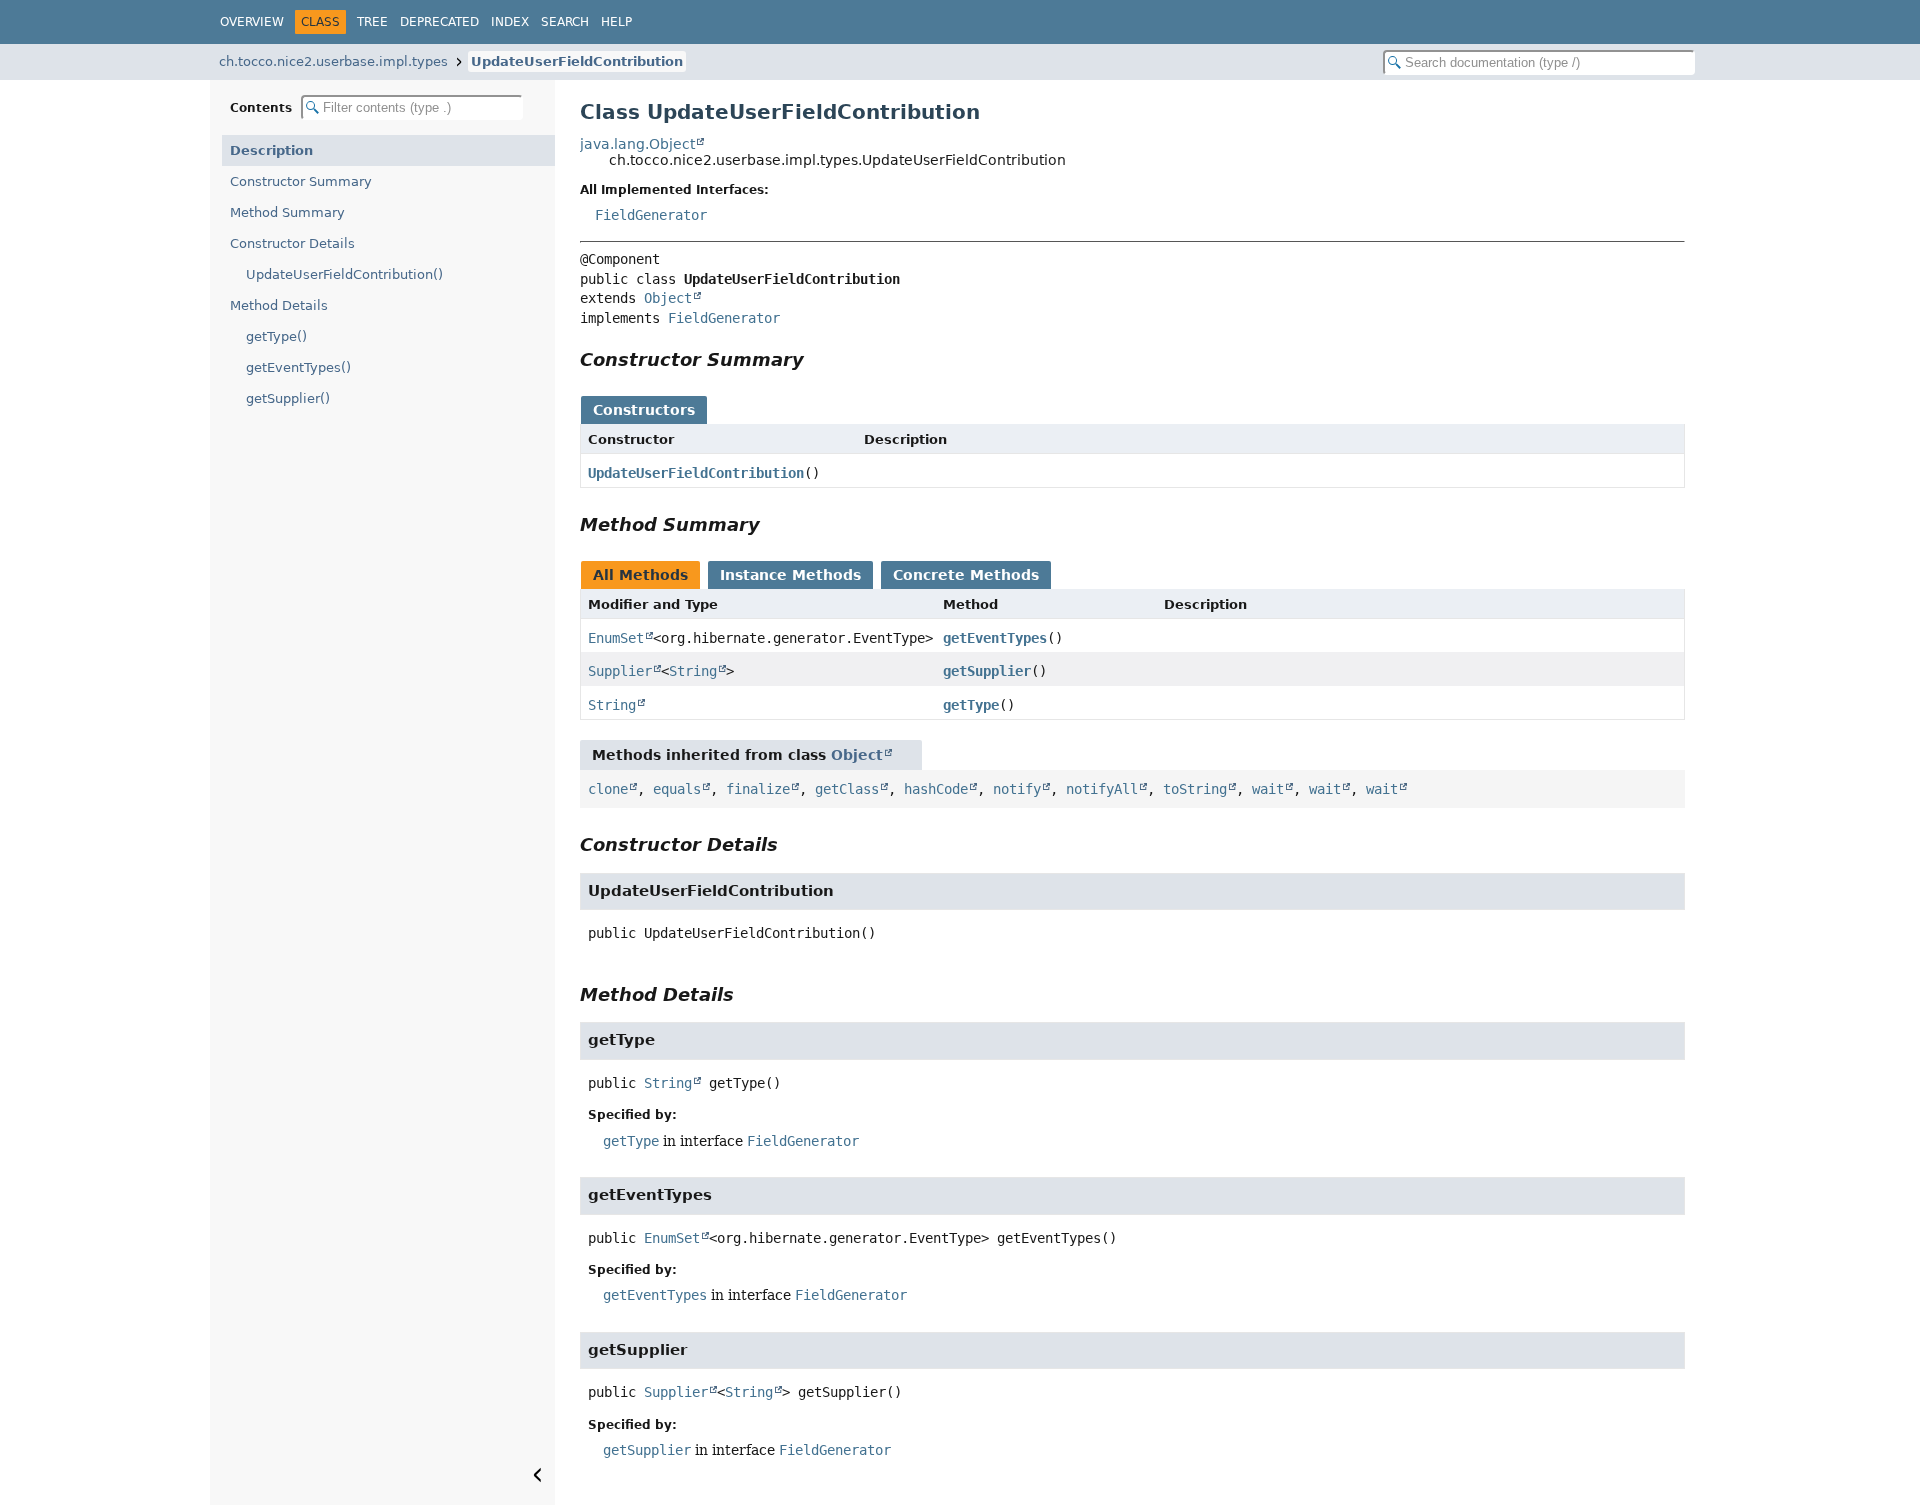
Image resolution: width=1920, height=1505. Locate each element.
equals (677, 789)
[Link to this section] (818, 359)
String (693, 671)
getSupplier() (288, 398)
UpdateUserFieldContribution (577, 61)
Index (510, 22)
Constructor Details (292, 243)
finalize (758, 789)
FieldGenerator (651, 215)
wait (1268, 789)
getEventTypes (995, 638)
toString (1195, 789)
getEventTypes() (298, 367)
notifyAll (1102, 789)
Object (668, 298)
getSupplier (987, 671)
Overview (252, 22)
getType (971, 705)
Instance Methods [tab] (790, 575)
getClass (847, 789)
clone (608, 789)
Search (565, 22)
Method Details (279, 305)
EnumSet (616, 638)
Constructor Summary (301, 181)
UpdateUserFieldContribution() (344, 274)
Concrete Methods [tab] (966, 575)
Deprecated (439, 22)
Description (271, 150)
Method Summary (287, 212)
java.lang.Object (637, 144)
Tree (372, 22)
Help (616, 22)
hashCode (936, 789)
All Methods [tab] (640, 575)
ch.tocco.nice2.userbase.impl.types (333, 61)
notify (1017, 789)
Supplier (620, 671)
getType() (276, 336)
